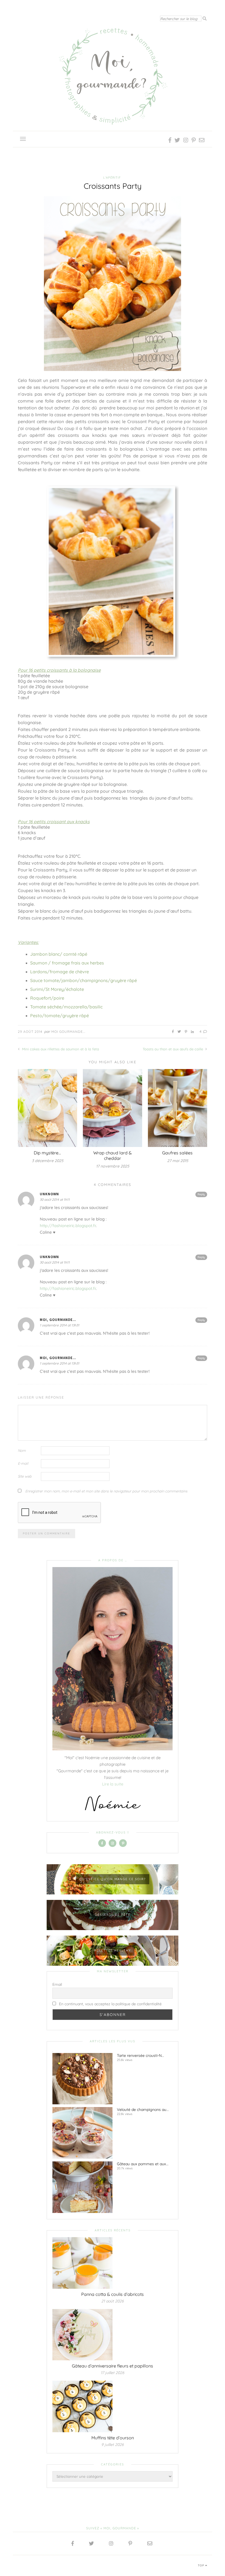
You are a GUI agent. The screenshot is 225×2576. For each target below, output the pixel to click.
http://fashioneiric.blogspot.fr (68, 1226)
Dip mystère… (47, 1153)
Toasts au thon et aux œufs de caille (173, 1049)
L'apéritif (112, 178)
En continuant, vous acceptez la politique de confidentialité (110, 2004)
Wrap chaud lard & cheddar (113, 1155)
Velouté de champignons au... (143, 2110)
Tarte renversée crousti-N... (140, 2055)
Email (57, 1984)
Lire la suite (113, 1784)
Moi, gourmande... (58, 1320)
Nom (22, 1450)
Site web (25, 1476)
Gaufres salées (177, 1153)
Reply (201, 1194)
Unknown (49, 1194)
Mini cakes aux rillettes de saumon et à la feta (60, 1049)
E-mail (23, 1463)
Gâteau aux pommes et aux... (143, 2164)
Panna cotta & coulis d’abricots (113, 2294)
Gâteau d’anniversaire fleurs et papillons (113, 2366)
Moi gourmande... (68, 1032)
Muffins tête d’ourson (113, 2438)
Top (202, 2565)
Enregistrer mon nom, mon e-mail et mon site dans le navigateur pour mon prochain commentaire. (106, 1491)
